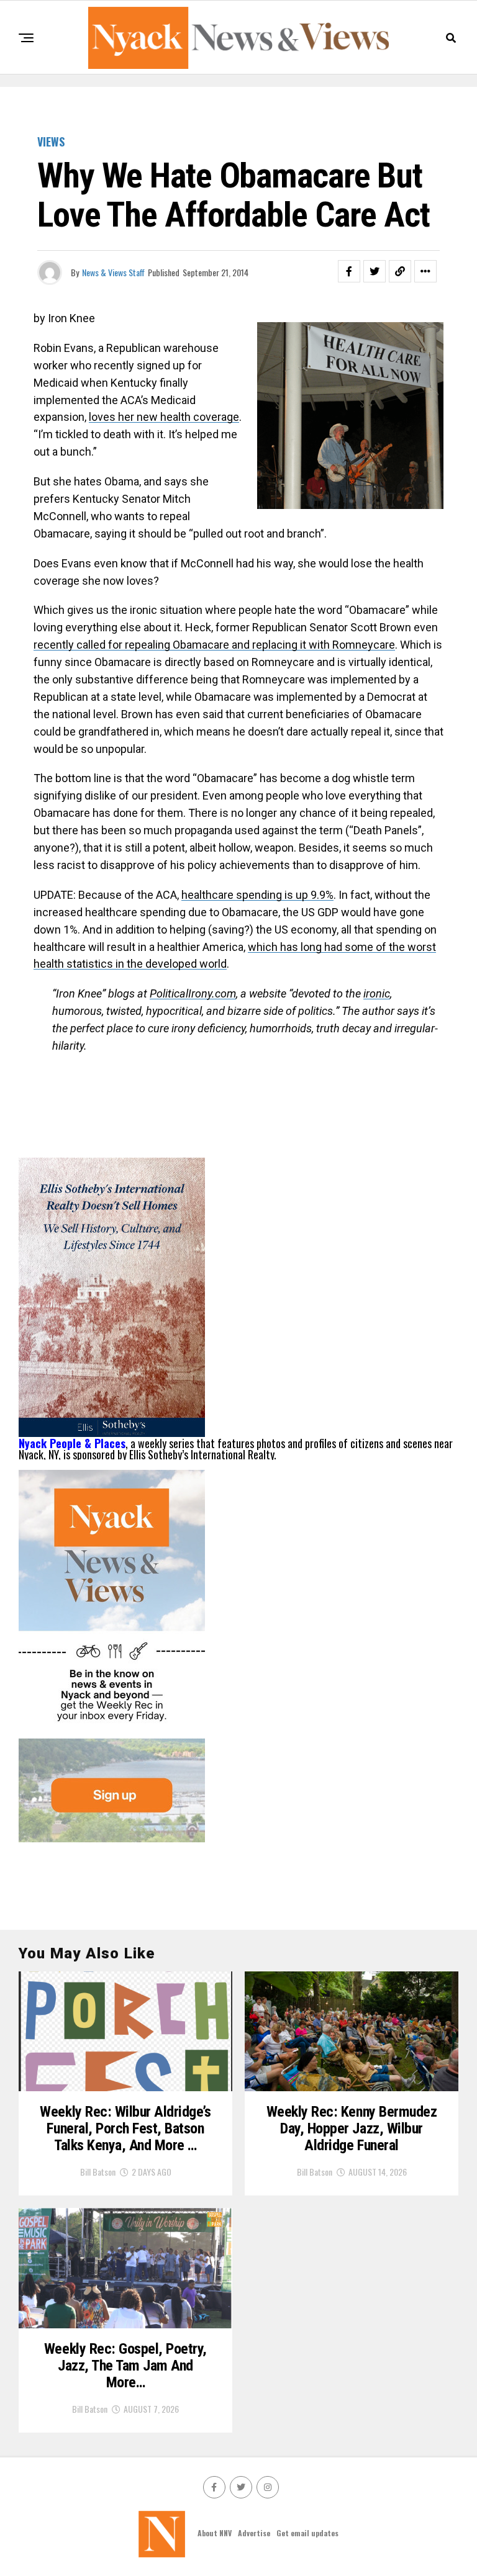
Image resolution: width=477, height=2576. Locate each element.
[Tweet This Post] (375, 271)
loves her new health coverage (164, 417)
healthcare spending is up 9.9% (257, 895)
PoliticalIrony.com (193, 993)
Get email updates (307, 2533)
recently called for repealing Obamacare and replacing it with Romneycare (214, 645)
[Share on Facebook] (349, 271)
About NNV (215, 2533)
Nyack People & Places (72, 1443)
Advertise (254, 2533)
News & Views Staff (113, 272)
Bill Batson (98, 2172)
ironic (377, 993)
